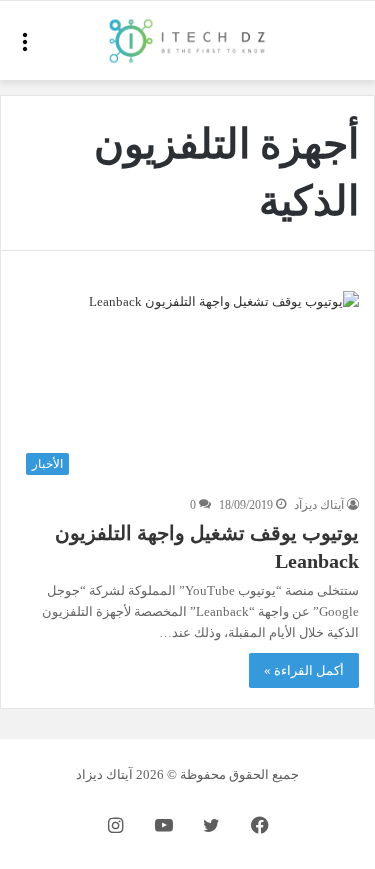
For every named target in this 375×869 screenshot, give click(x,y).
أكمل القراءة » (304, 670)
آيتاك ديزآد (319, 505)
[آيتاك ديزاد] (188, 40)
